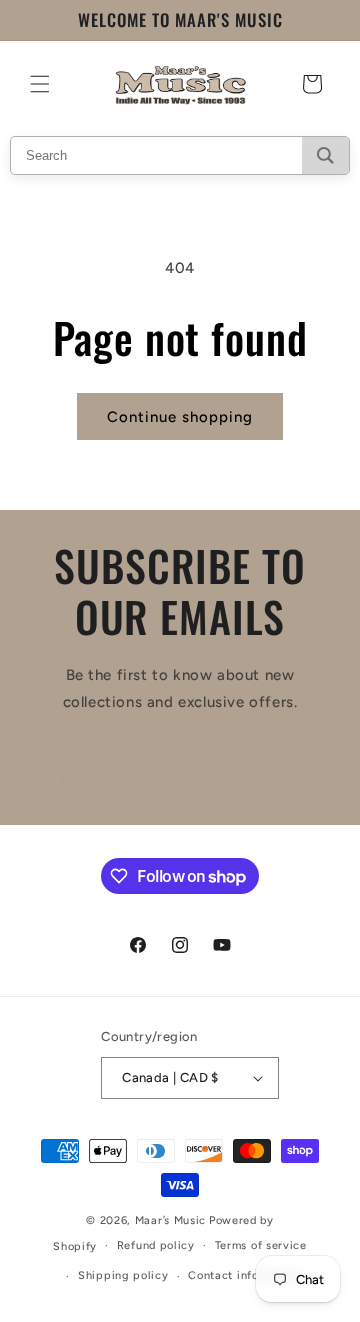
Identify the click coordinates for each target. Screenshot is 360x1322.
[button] (40, 84)
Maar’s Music (170, 1220)
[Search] (325, 155)
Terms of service (261, 1245)
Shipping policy (123, 1275)
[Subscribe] (297, 779)
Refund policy (156, 1245)
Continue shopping (180, 417)
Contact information (244, 1275)
